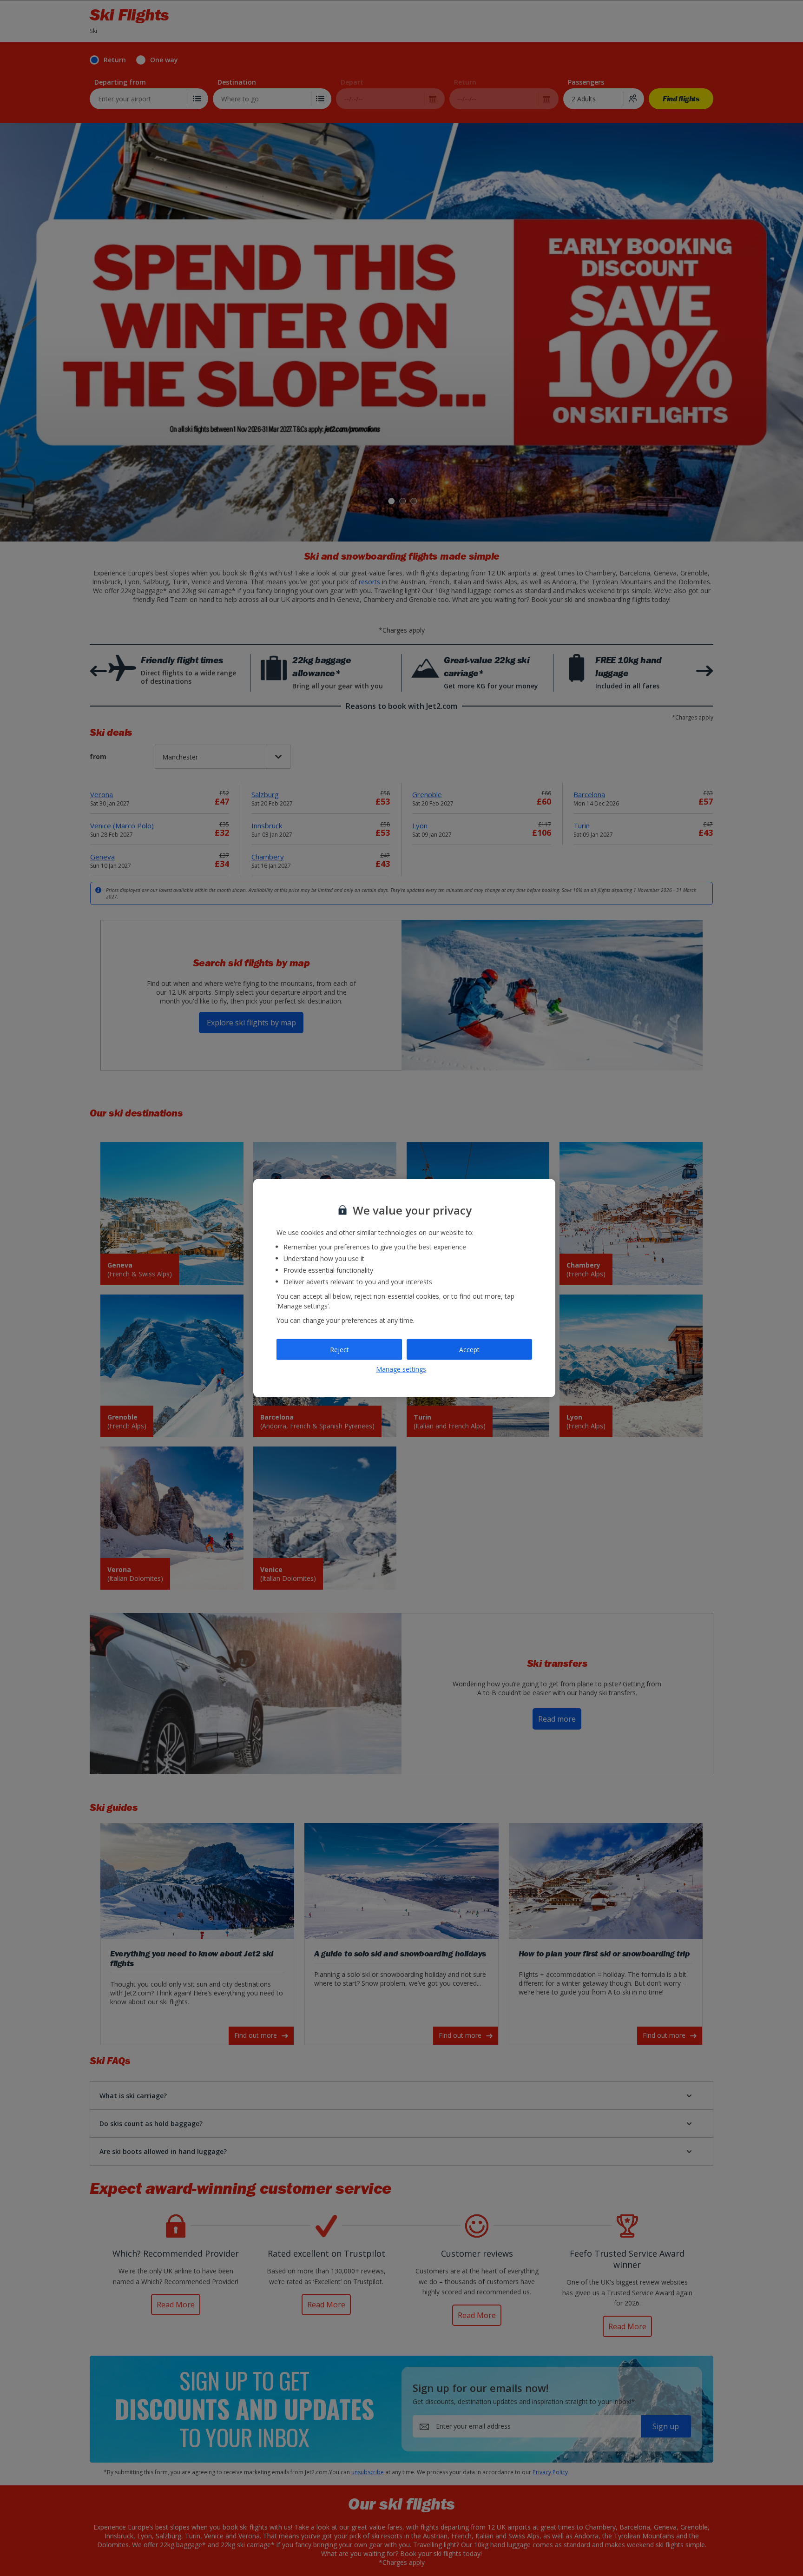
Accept (469, 1349)
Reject (339, 1349)
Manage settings (401, 1369)
